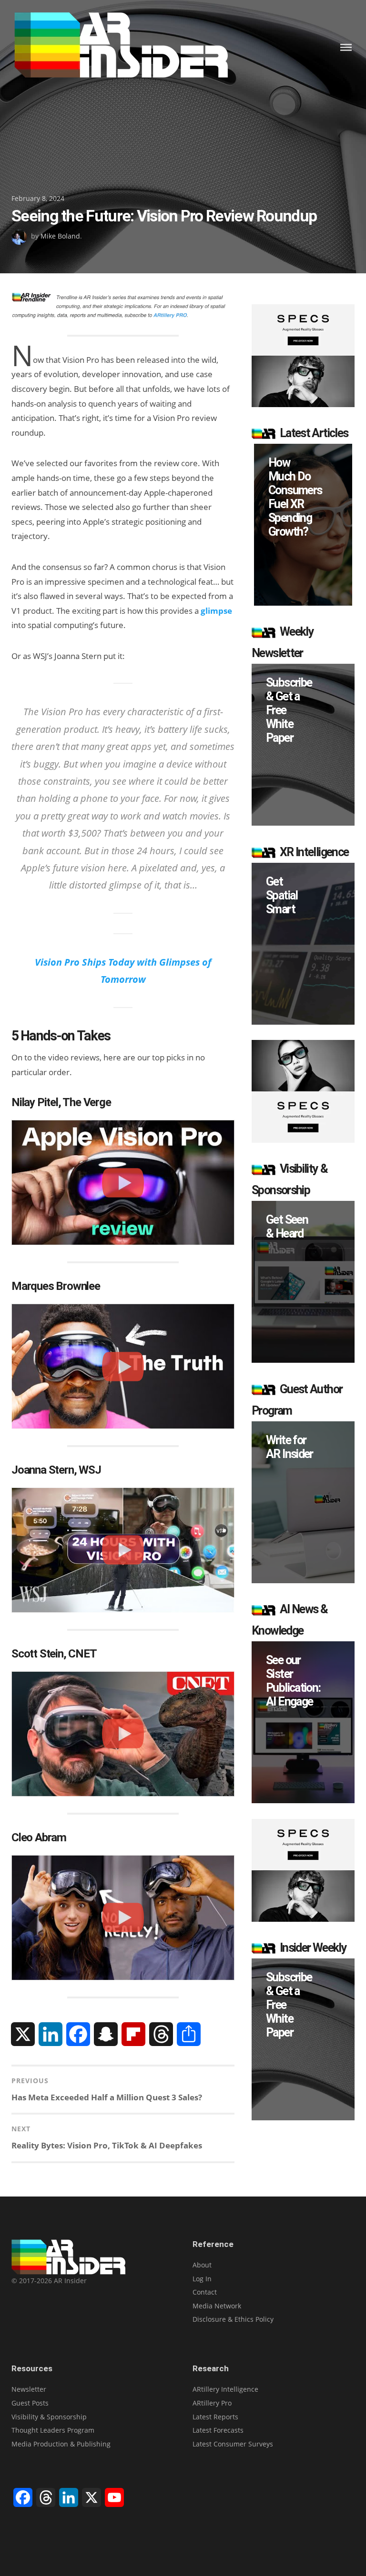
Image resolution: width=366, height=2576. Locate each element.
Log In (202, 2279)
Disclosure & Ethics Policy (233, 2319)
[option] (303, 525)
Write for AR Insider (290, 1447)
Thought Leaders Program (53, 2430)
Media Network (217, 2306)
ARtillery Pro (212, 2403)
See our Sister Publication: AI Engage (293, 1681)
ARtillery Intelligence (225, 2389)
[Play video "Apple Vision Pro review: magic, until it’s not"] (123, 1183)
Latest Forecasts (218, 2430)
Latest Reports (215, 2417)
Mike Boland (60, 236)
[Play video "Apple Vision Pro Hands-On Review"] (123, 1734)
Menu (346, 47)
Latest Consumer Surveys (233, 2444)
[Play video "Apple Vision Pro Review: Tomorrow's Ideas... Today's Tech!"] (123, 1366)
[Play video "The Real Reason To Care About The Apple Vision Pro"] (123, 1918)
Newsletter (29, 2389)
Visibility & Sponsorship (49, 2417)
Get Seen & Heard (287, 1227)
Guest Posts (30, 2403)
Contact (205, 2292)
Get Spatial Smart (282, 895)
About (202, 2265)
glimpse (216, 611)
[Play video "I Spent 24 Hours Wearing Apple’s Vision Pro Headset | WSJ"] (123, 1550)
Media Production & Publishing (61, 2444)
